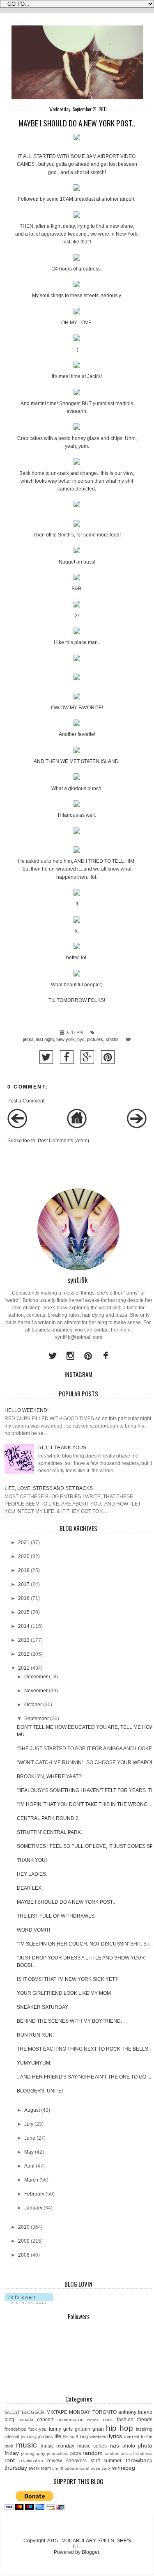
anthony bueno (135, 2412)
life (58, 2436)
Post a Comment (26, 1101)
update (71, 2468)
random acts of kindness (129, 2453)
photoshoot (58, 2453)
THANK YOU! (32, 1860)
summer (113, 2461)
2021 (24, 1542)
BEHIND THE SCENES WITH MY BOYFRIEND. (69, 2021)
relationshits (31, 2461)
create (93, 2420)
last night (45, 1039)
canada (26, 2420)
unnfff (58, 2468)
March (31, 2180)
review (55, 2461)
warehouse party (95, 2468)
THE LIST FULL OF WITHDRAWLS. (56, 1916)
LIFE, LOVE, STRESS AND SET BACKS (49, 1488)
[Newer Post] (17, 1127)
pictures (95, 1039)
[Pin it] (108, 1057)
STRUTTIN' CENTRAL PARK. (49, 1832)
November (36, 1691)
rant (10, 2460)
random (93, 2453)
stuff (95, 2461)
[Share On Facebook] (67, 1057)
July (29, 2124)
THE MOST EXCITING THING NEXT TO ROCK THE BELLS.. (84, 2049)
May (29, 2152)
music (26, 2445)
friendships (15, 2429)
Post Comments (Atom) (63, 1141)
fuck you (37, 2429)
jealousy (29, 2437)
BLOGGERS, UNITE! (40, 2091)
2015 (24, 1612)
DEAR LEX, (30, 1888)
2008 (24, 2255)
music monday (58, 2446)
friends (145, 2420)
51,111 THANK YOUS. (63, 1448)
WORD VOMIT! (33, 1930)
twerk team (40, 2468)
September (37, 1719)
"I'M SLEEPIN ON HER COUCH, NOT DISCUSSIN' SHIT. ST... (85, 1944)
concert (45, 2420)
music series (92, 2446)
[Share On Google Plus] (87, 1057)
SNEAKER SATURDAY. (43, 2007)
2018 (24, 1570)
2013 (24, 1640)
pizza (76, 2453)
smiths (112, 1039)
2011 (24, 1668)
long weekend (94, 2436)
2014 (24, 1626)
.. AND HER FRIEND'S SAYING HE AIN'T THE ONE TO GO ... (84, 2077)
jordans (46, 2436)
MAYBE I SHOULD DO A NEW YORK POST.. (66, 1902)
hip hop (120, 2428)
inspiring (144, 2429)
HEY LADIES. (32, 1874)
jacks (28, 1039)
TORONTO (105, 2412)
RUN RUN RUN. (35, 2035)
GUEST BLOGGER (24, 2412)
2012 (24, 1654)
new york (66, 1039)
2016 (24, 1598)
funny (55, 2429)
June (30, 2138)
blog (9, 2420)
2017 (24, 1584)
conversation (70, 2420)
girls (68, 2429)
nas (114, 2445)
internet (12, 2436)
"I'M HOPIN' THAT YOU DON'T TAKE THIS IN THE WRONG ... (85, 1804)
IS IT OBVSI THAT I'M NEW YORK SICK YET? (67, 1979)
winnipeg (124, 2468)
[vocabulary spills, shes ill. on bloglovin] (29, 2303)
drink (108, 2420)
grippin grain (89, 2429)
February (34, 2194)
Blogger (90, 2552)
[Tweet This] (46, 1057)
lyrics (115, 2436)
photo (129, 2446)
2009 (24, 2241)
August (32, 2110)
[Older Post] (137, 1127)
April (29, 2166)
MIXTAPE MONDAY (68, 2412)
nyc (81, 1039)
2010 (24, 2227)
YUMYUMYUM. (34, 2063)
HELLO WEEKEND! (26, 1410)
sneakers (76, 2461)
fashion (125, 2420)
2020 (24, 1556)
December (36, 1677)
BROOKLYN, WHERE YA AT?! (50, 1776)
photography (33, 2453)
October (33, 1705)
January (33, 2208)
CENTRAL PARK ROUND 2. (48, 1818)
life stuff (70, 2437)
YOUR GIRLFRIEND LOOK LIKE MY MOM (64, 1993)
